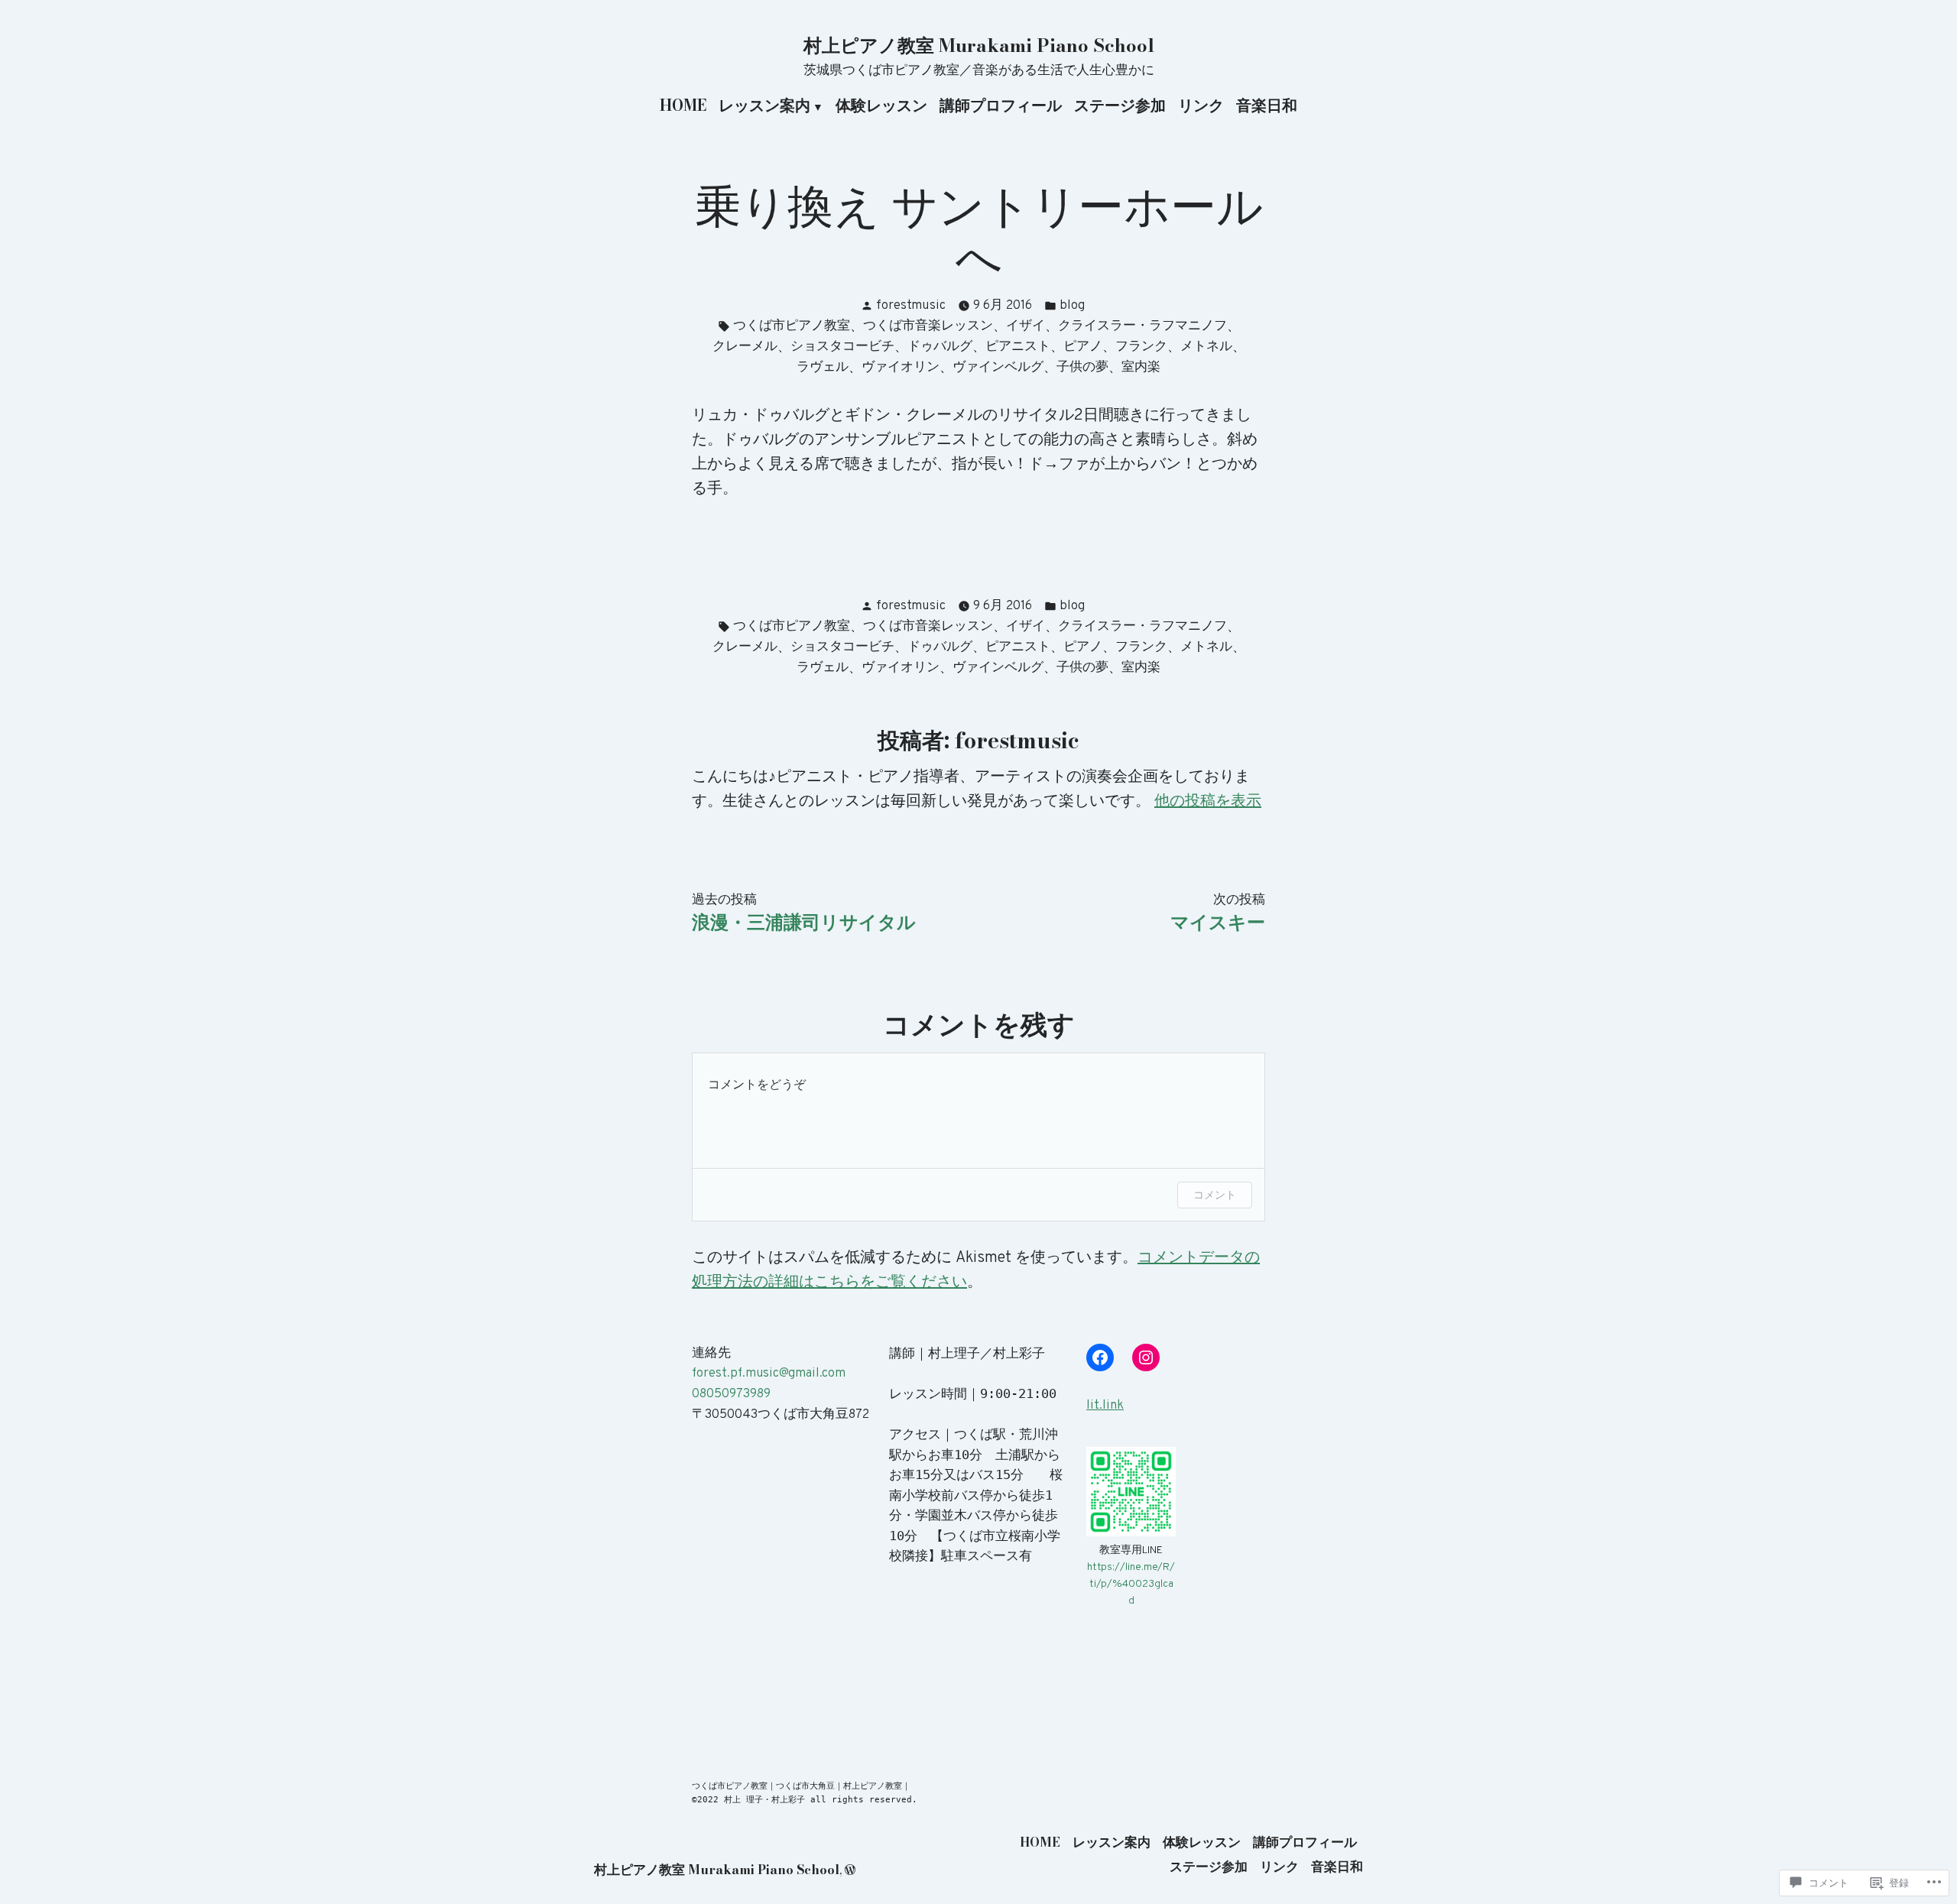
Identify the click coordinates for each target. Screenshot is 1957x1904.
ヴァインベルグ (998, 367)
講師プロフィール (1001, 106)
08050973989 (731, 1394)
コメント (1215, 1194)
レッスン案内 (764, 106)
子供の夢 (1082, 367)
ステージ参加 (1120, 106)
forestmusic (911, 305)
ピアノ (1083, 347)
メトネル (1206, 347)
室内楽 (1141, 367)
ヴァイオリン (901, 367)
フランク (1141, 347)
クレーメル (745, 347)
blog (1072, 305)
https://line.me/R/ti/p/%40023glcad (1131, 1584)
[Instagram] (1146, 1357)
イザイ (1026, 326)
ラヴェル (823, 367)
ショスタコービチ (842, 347)
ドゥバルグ (940, 347)
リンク (1201, 106)
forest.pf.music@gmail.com (769, 1373)
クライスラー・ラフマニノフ (1142, 326)
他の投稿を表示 (1208, 802)
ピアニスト (1018, 347)
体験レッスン (881, 106)
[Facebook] (1100, 1357)
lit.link (1105, 1405)
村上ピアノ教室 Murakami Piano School (979, 45)
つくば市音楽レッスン (928, 326)
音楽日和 (1267, 106)
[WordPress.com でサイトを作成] (850, 1870)
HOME (683, 106)
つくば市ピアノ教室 (792, 326)
